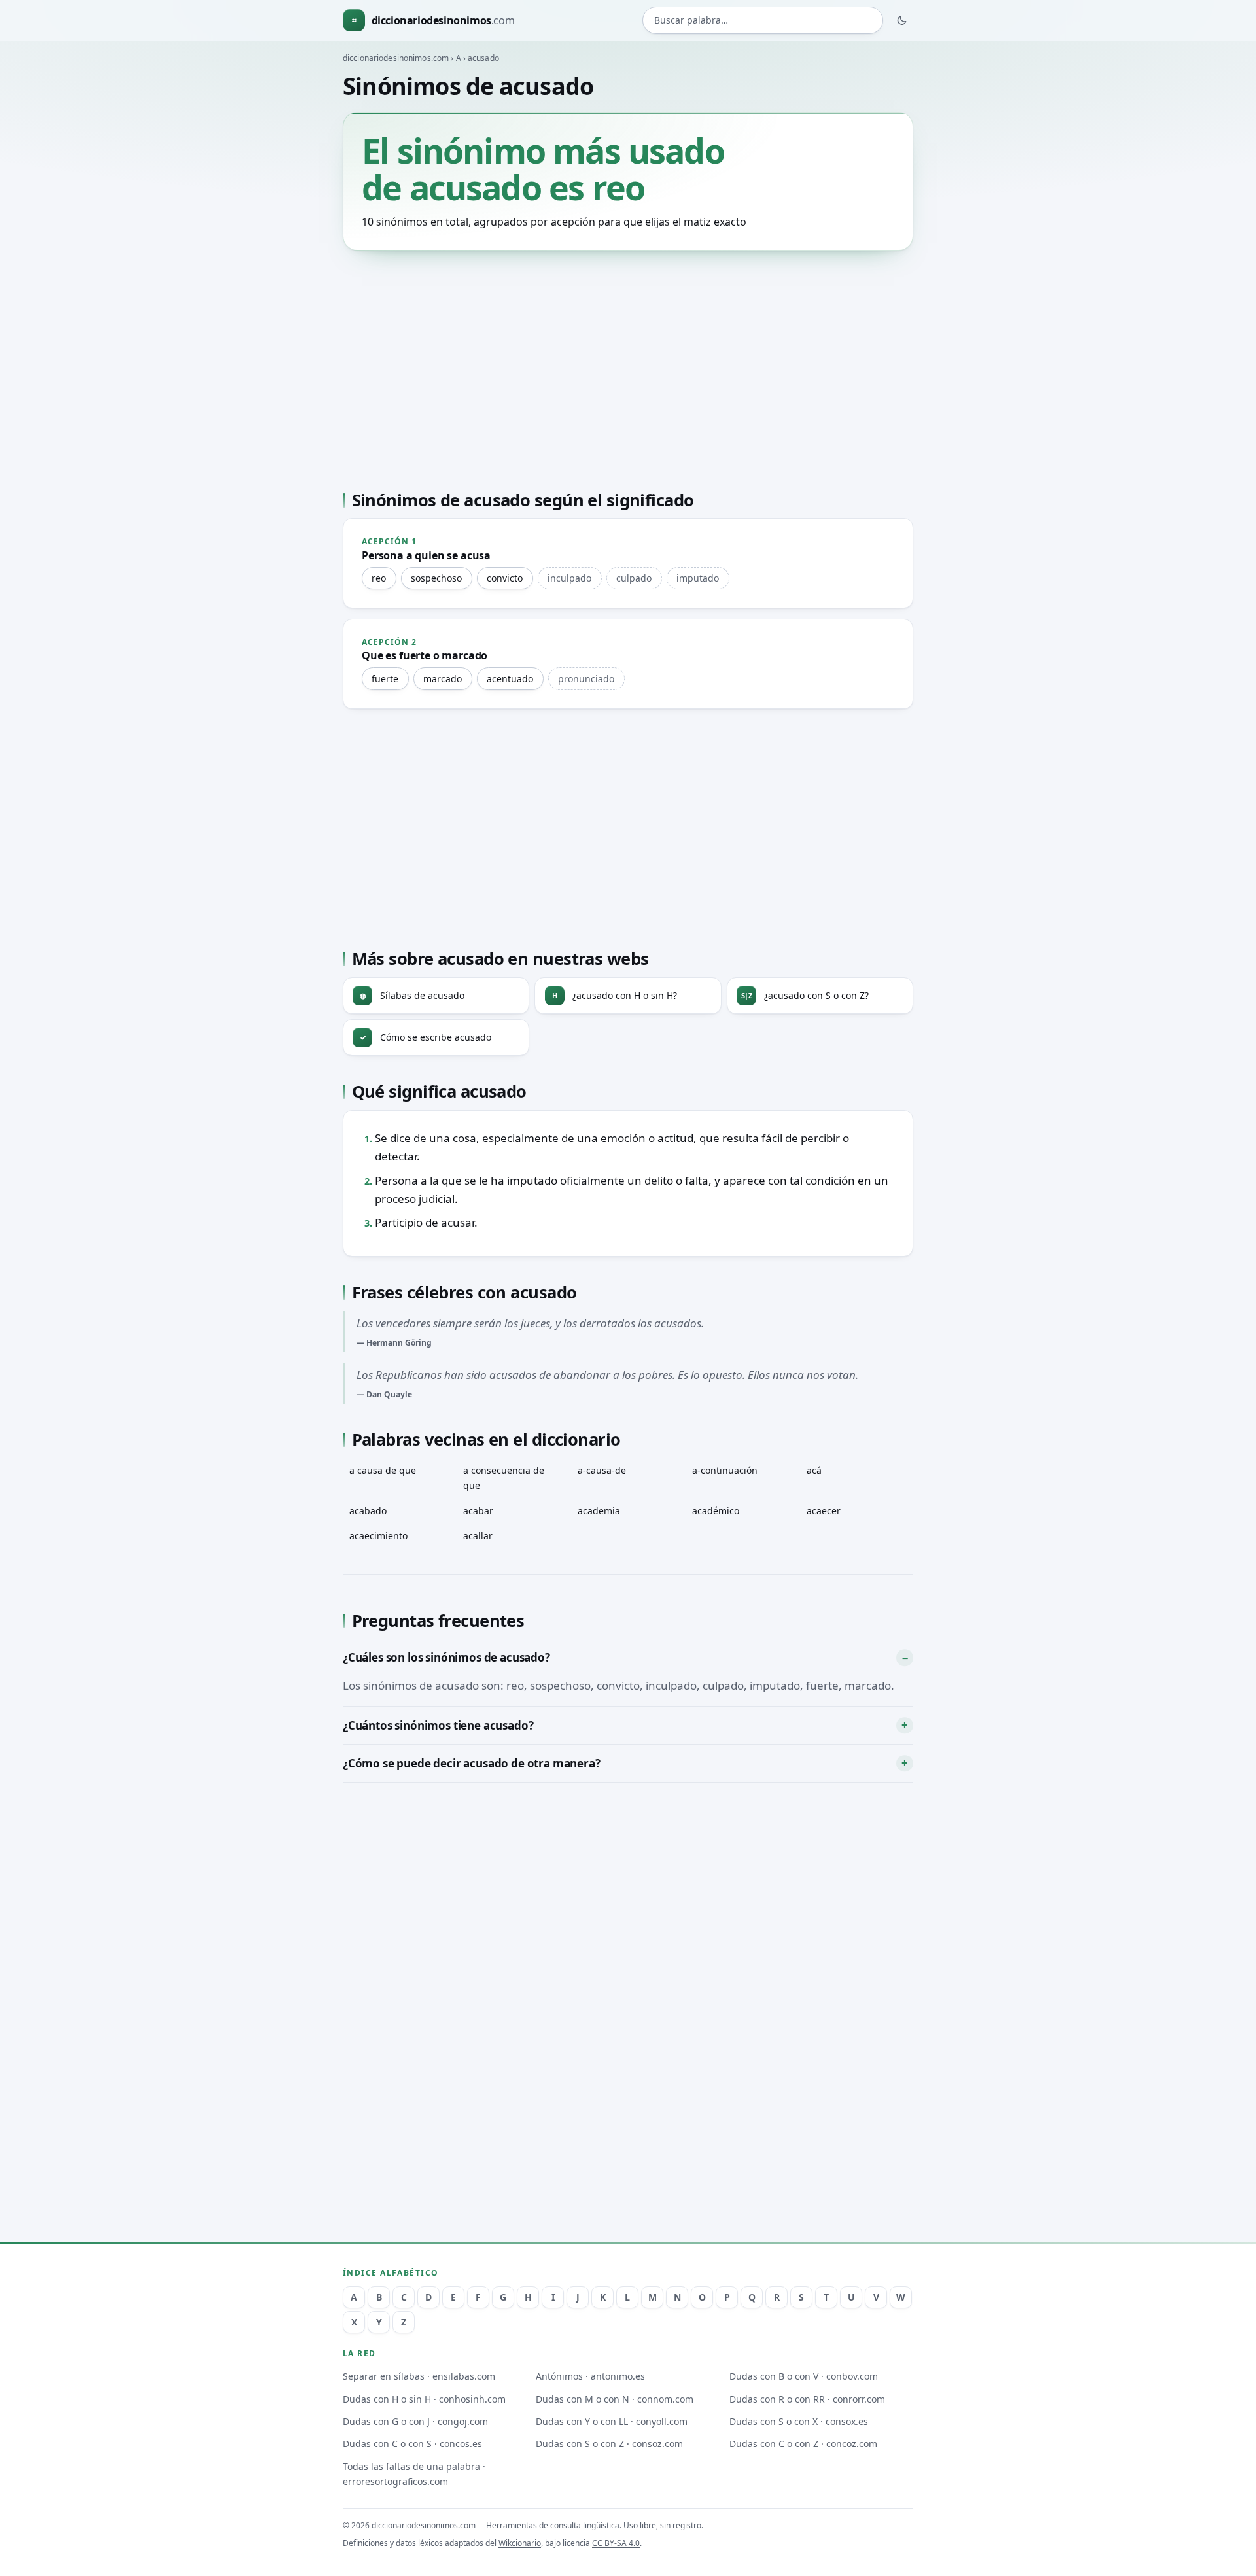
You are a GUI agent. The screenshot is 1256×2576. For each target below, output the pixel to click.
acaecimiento (378, 1536)
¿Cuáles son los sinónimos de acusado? (446, 1657)
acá (814, 1470)
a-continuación (725, 1470)
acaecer (824, 1511)
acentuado (510, 679)
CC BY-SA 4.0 (616, 2543)
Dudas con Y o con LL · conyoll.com (612, 2421)
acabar (478, 1511)
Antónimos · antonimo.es (590, 2376)
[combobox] (763, 21)
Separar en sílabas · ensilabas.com (419, 2376)
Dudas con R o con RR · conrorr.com (807, 2399)
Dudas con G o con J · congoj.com (415, 2421)
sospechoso (436, 578)
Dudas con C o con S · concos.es (412, 2444)
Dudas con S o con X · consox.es (799, 2421)
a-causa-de (602, 1470)
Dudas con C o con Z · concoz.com (803, 2444)
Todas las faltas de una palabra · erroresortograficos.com (414, 2474)
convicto (505, 578)
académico (716, 1511)
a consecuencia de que (504, 1478)
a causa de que (383, 1470)
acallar (478, 1536)
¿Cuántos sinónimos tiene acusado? (438, 1725)
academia (599, 1511)
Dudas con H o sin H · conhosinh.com (424, 2399)
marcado (443, 679)
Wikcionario (520, 2543)
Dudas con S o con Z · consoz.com (609, 2444)
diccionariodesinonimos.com (396, 58)
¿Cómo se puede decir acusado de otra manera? (472, 1763)
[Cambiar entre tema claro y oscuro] (902, 20)
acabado (368, 1511)
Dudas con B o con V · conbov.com (804, 2376)
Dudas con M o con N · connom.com (615, 2399)
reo (379, 578)
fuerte (385, 679)
